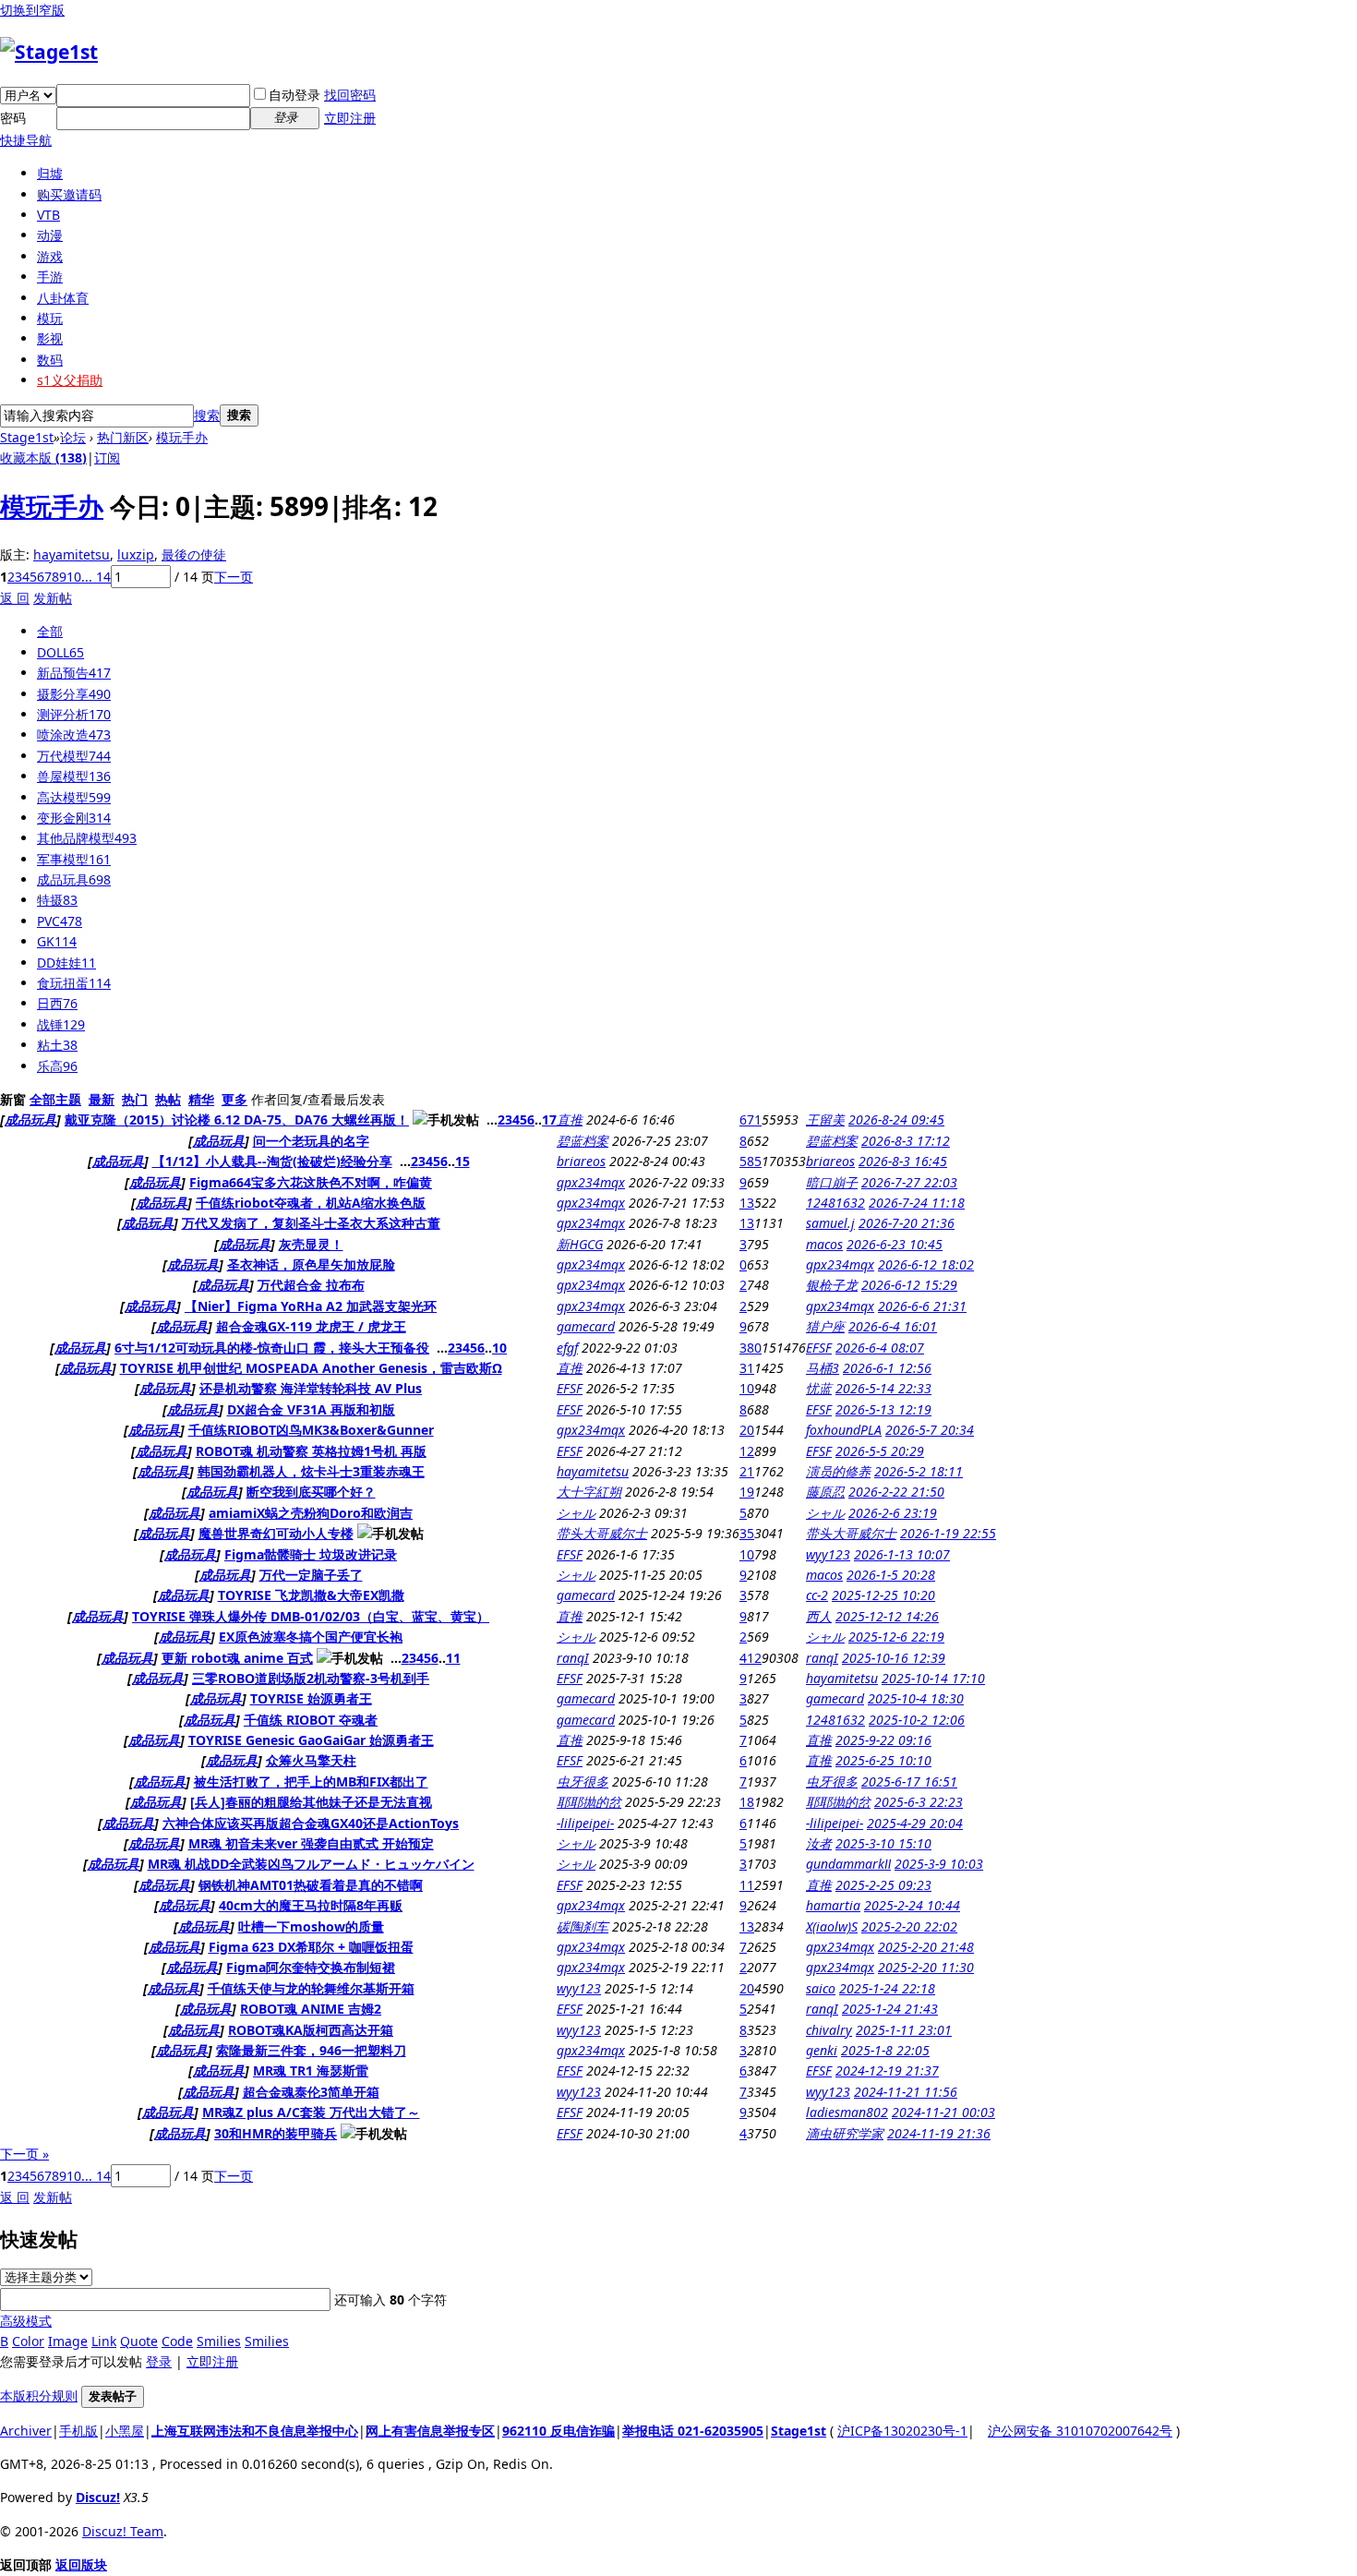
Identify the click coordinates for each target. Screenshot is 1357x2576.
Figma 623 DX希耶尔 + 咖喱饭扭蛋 (311, 1947)
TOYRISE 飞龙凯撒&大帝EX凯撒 (311, 1595)
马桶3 (823, 1368)
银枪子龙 (832, 1285)
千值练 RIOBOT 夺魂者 (311, 1720)
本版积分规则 (39, 2395)
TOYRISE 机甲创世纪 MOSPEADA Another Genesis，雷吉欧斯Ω (311, 1368)
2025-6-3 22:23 (919, 1802)
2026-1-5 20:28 (891, 1575)
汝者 (819, 1843)
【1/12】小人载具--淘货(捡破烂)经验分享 (272, 1161)
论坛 (73, 437)
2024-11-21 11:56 (906, 2092)
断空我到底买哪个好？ (311, 1492)
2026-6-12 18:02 (926, 1264)
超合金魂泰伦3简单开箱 (311, 2092)
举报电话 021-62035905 (693, 2431)
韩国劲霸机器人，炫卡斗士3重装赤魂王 (311, 1471)
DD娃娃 (66, 963)
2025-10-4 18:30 (916, 1698)
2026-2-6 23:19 (893, 1513)
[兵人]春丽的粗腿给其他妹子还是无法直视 (311, 1802)
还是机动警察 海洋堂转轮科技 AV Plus (311, 1388)
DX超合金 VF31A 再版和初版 (311, 1409)
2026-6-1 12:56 (887, 1368)
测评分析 (74, 714)
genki (822, 2050)
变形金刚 (74, 818)
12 (747, 1451)
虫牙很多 (582, 1782)
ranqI (573, 1658)
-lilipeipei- (585, 1823)
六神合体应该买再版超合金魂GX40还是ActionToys (311, 1823)
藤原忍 (825, 1492)
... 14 (96, 577)
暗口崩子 (832, 1182)
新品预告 (74, 673)
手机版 (78, 2431)
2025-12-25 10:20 (883, 1595)
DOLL (60, 652)
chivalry (829, 2030)
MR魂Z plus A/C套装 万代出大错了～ (311, 2112)
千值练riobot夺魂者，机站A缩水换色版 (311, 1203)
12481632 (835, 1203)
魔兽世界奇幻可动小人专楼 (276, 1533)
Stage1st (27, 437)
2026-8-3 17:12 (906, 1141)
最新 (102, 1099)
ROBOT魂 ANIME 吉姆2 (311, 2009)
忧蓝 (819, 1388)
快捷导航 (26, 140)
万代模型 (74, 756)
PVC (60, 921)
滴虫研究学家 (845, 2133)
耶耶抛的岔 (589, 1802)
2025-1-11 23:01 (904, 2030)
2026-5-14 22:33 (883, 1388)
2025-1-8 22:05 (885, 2050)
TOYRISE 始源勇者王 (311, 1698)
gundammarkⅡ (848, 1864)
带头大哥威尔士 (602, 1533)
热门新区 (123, 437)
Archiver (26, 2431)
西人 (819, 1616)
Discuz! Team (123, 2531)
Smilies (219, 2341)
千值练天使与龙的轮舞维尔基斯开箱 (311, 1988)
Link (104, 2341)
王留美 (825, 1119)
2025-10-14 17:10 (933, 1678)
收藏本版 (43, 457)
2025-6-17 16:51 (909, 1782)
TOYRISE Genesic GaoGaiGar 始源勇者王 (311, 1740)
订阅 (107, 457)
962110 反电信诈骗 (558, 2431)
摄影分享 (74, 694)
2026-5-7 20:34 (930, 1430)
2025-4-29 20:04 (915, 1823)
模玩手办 (182, 437)
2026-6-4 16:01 (893, 1326)
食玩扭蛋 (74, 983)
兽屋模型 (74, 776)
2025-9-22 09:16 (883, 1740)
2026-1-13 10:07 (902, 1554)
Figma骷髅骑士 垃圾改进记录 (311, 1554)
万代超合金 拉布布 (311, 1285)
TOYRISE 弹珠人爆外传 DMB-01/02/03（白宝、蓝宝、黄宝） (311, 1616)
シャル (576, 1513)
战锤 (61, 1024)
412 (751, 1658)
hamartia (833, 1905)
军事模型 (74, 859)
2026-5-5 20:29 (880, 1451)
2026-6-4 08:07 (880, 1348)
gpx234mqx (591, 1182)
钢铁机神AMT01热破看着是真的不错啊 (311, 1885)
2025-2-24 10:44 (912, 1905)
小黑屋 (125, 2431)
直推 (570, 1119)
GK (57, 941)
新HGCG (580, 1244)
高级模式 (26, 2321)
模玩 (50, 318)
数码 (50, 360)
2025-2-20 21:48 (926, 1947)
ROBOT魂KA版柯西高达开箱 (311, 2030)
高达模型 (74, 797)
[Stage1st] (49, 52)
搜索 (207, 415)
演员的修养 (838, 1471)
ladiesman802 (847, 2112)
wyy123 (828, 1554)
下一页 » (24, 2154)
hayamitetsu (72, 554)
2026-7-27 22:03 (909, 1182)
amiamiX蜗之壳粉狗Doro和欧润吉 (311, 1513)
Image (68, 2341)
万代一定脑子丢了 (311, 1575)
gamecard (586, 1326)
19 (747, 1492)
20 (747, 1430)
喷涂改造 (74, 734)
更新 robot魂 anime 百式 (237, 1658)
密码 (13, 118)
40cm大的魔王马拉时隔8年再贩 (311, 1905)
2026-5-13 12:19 (883, 1409)
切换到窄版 (32, 10)
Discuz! (98, 2497)
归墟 (50, 173)
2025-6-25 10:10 (883, 1760)
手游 (50, 277)
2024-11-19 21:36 (939, 2133)
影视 (50, 338)
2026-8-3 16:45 (903, 1161)
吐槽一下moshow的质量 (311, 1926)
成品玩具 (74, 879)
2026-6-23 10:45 (895, 1244)
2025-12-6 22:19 (896, 1637)
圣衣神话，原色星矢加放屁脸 (311, 1264)
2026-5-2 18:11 (919, 1471)
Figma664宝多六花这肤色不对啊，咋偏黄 (311, 1182)
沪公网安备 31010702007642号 (1080, 2431)
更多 (234, 1099)
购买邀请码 (69, 194)
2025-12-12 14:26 (887, 1616)
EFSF (819, 1348)
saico (821, 1988)
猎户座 (825, 1326)
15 (462, 1161)
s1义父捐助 (70, 380)
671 (751, 1119)
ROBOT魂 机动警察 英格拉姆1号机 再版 (311, 1451)
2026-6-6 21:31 (922, 1306)
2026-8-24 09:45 (896, 1119)
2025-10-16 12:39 (894, 1658)
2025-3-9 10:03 (939, 1864)
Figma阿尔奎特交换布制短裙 (311, 1967)
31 (747, 1368)
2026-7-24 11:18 (917, 1203)
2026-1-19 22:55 (948, 1533)
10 (74, 577)
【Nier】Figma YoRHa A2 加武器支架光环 (311, 1306)
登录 (159, 2361)
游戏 (50, 256)
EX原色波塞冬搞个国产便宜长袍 (311, 1637)
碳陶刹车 (582, 1926)
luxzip (136, 554)
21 (747, 1471)
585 (751, 1161)
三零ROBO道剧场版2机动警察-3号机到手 (311, 1678)
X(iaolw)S (832, 1926)
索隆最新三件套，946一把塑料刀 (311, 2050)
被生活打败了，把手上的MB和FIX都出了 (311, 1782)
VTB (48, 215)
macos (824, 1244)
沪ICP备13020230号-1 (902, 2431)
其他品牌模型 (87, 838)
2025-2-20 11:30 (926, 1967)
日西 (57, 1003)
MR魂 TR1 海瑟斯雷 (311, 2070)
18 (747, 1802)
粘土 (57, 1045)
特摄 (57, 900)
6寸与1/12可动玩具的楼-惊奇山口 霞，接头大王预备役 (272, 1348)
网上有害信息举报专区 (430, 2431)
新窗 (13, 1099)
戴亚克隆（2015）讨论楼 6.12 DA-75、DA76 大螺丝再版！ (237, 1119)
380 (751, 1348)
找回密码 (350, 95)
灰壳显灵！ (311, 1244)
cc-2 (817, 1595)
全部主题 (55, 1099)
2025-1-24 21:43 (890, 2009)
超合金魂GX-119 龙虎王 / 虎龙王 (311, 1326)
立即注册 (350, 118)
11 (453, 1658)
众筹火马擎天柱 (311, 1760)
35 (747, 1533)
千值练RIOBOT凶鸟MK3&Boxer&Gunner (311, 1430)
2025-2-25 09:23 (883, 1885)
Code (177, 2341)
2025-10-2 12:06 (917, 1720)
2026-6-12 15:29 (909, 1285)
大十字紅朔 (589, 1492)
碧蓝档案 (582, 1141)
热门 (135, 1099)
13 (747, 1203)
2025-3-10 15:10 (883, 1843)
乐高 (57, 1066)
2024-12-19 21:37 (887, 2070)
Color (28, 2341)
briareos (581, 1161)
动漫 (50, 235)
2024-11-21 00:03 (943, 2112)
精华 (201, 1099)
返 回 (15, 598)
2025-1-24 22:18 (887, 1988)
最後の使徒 (194, 554)
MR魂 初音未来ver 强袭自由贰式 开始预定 (311, 1843)
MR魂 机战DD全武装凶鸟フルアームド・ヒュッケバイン (311, 1864)
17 (549, 1119)
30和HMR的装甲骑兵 (276, 2133)
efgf (567, 1348)
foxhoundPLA (844, 1430)
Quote (139, 2341)
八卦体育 (63, 298)
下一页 (234, 577)
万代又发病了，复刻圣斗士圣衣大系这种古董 (311, 1223)
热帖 (168, 1099)
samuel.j (830, 1223)
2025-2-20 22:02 (909, 1926)
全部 (50, 631)
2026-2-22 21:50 (896, 1492)
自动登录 (294, 95)
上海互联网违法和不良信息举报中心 (255, 2431)
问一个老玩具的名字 (311, 1141)
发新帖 (53, 598)
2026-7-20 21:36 (907, 1223)
